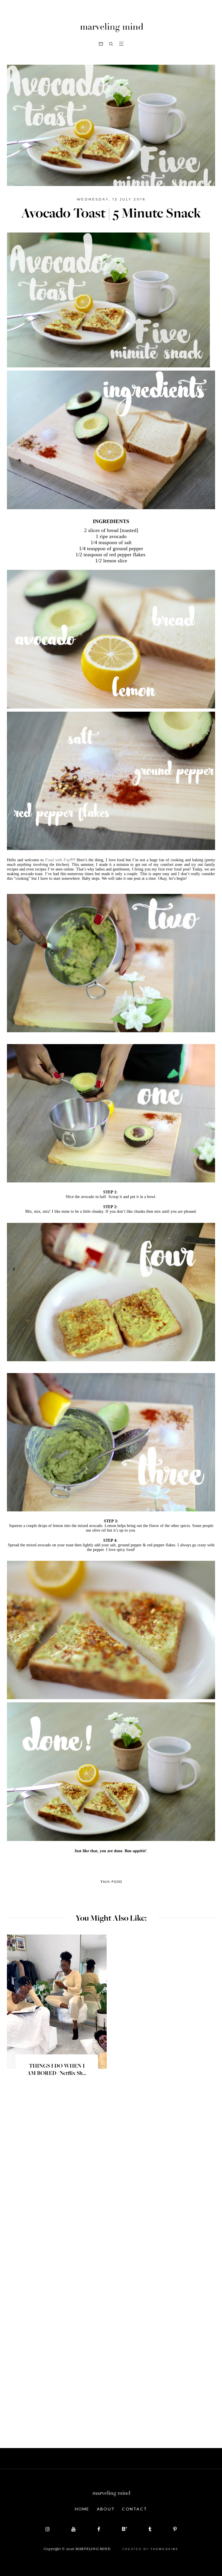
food (117, 1882)
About (106, 2509)
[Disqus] (111, 2184)
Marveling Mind (93, 2549)
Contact (135, 2509)
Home (82, 2509)
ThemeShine (164, 2549)
